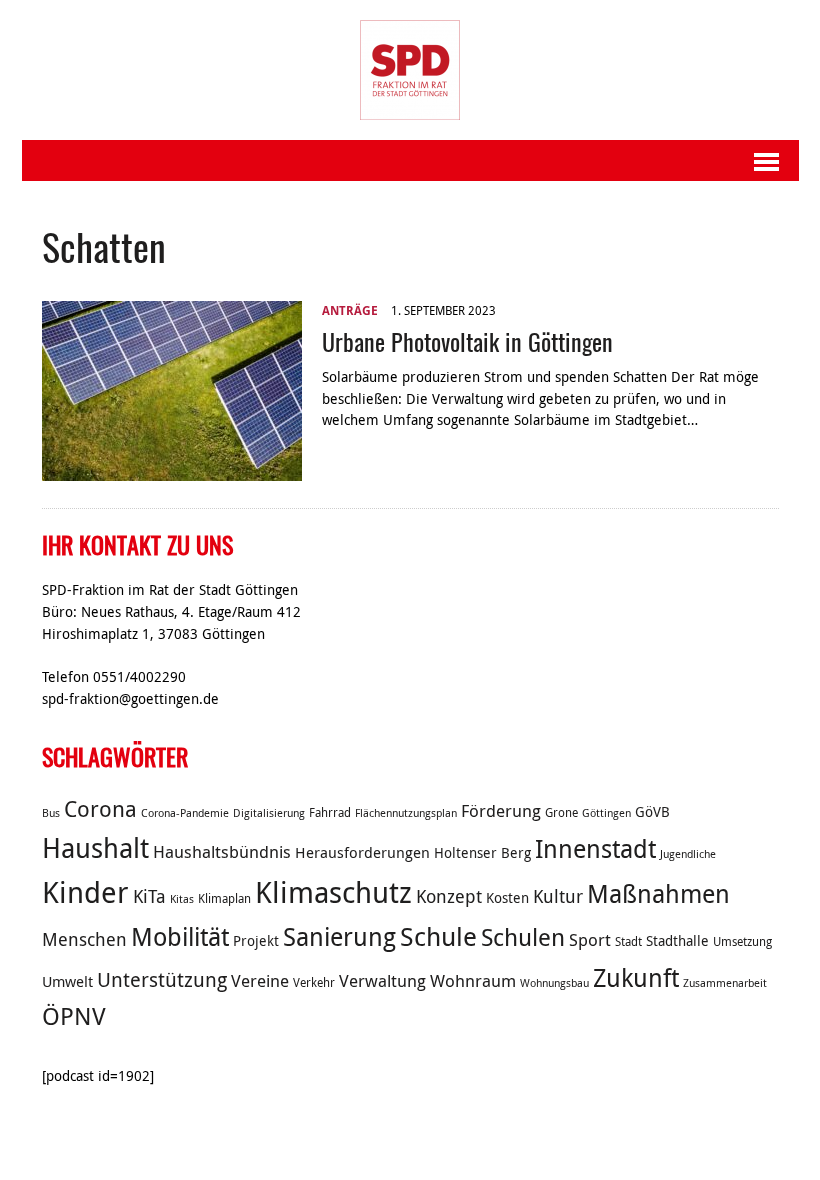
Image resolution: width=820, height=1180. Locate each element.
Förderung (501, 811)
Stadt (628, 941)
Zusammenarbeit (725, 983)
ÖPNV (74, 1016)
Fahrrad (330, 812)
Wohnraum (473, 981)
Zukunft (636, 977)
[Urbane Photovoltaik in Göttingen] (172, 470)
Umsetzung (742, 941)
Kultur (558, 896)
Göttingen (606, 813)
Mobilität (180, 936)
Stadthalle (677, 941)
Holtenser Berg (482, 853)
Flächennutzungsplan (406, 813)
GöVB (652, 812)
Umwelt (67, 981)
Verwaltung (382, 981)
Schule (438, 936)
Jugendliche (688, 854)
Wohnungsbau (554, 983)
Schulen (523, 937)
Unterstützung (162, 979)
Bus (51, 813)
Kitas (182, 899)
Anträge (350, 310)
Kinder (85, 892)
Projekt (256, 941)
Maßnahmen (658, 893)
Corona (100, 808)
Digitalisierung (269, 813)
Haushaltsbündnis (222, 852)
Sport (590, 940)
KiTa (149, 896)
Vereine (260, 981)
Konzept (449, 896)
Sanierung (339, 936)
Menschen (84, 939)
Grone (561, 812)
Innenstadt (595, 848)
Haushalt (95, 848)
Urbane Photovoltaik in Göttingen (467, 341)
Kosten (507, 898)
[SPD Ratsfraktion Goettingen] (410, 70)
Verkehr (314, 982)
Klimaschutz (333, 892)
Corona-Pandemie (185, 813)
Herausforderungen (362, 852)
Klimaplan (224, 898)
